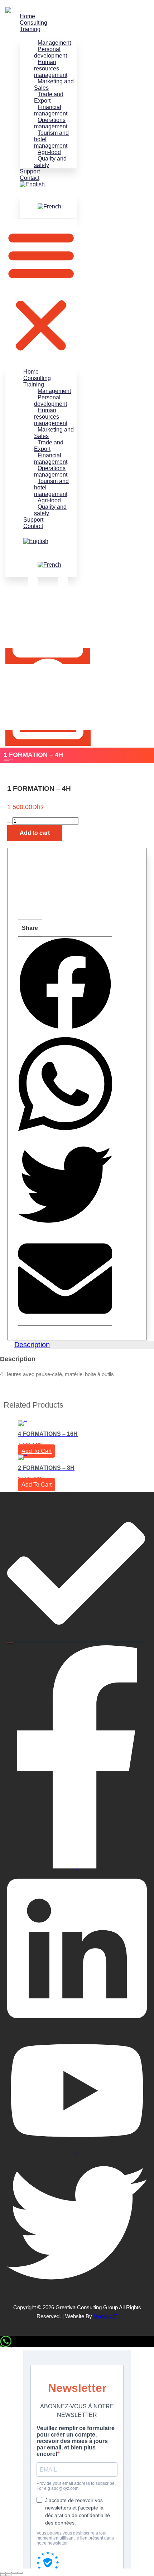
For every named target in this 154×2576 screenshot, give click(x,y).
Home (27, 16)
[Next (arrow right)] (9, 2575)
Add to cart (35, 833)
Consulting (33, 23)
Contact (30, 178)
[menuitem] (48, 184)
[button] (41, 290)
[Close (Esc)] (20, 2573)
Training (30, 29)
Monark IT (105, 2316)
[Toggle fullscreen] (9, 2573)
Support (30, 171)
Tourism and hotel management (51, 139)
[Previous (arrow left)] (3, 2575)
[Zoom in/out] (3, 2573)
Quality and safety (50, 162)
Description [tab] (32, 1345)
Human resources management (51, 68)
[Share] (14, 2573)
